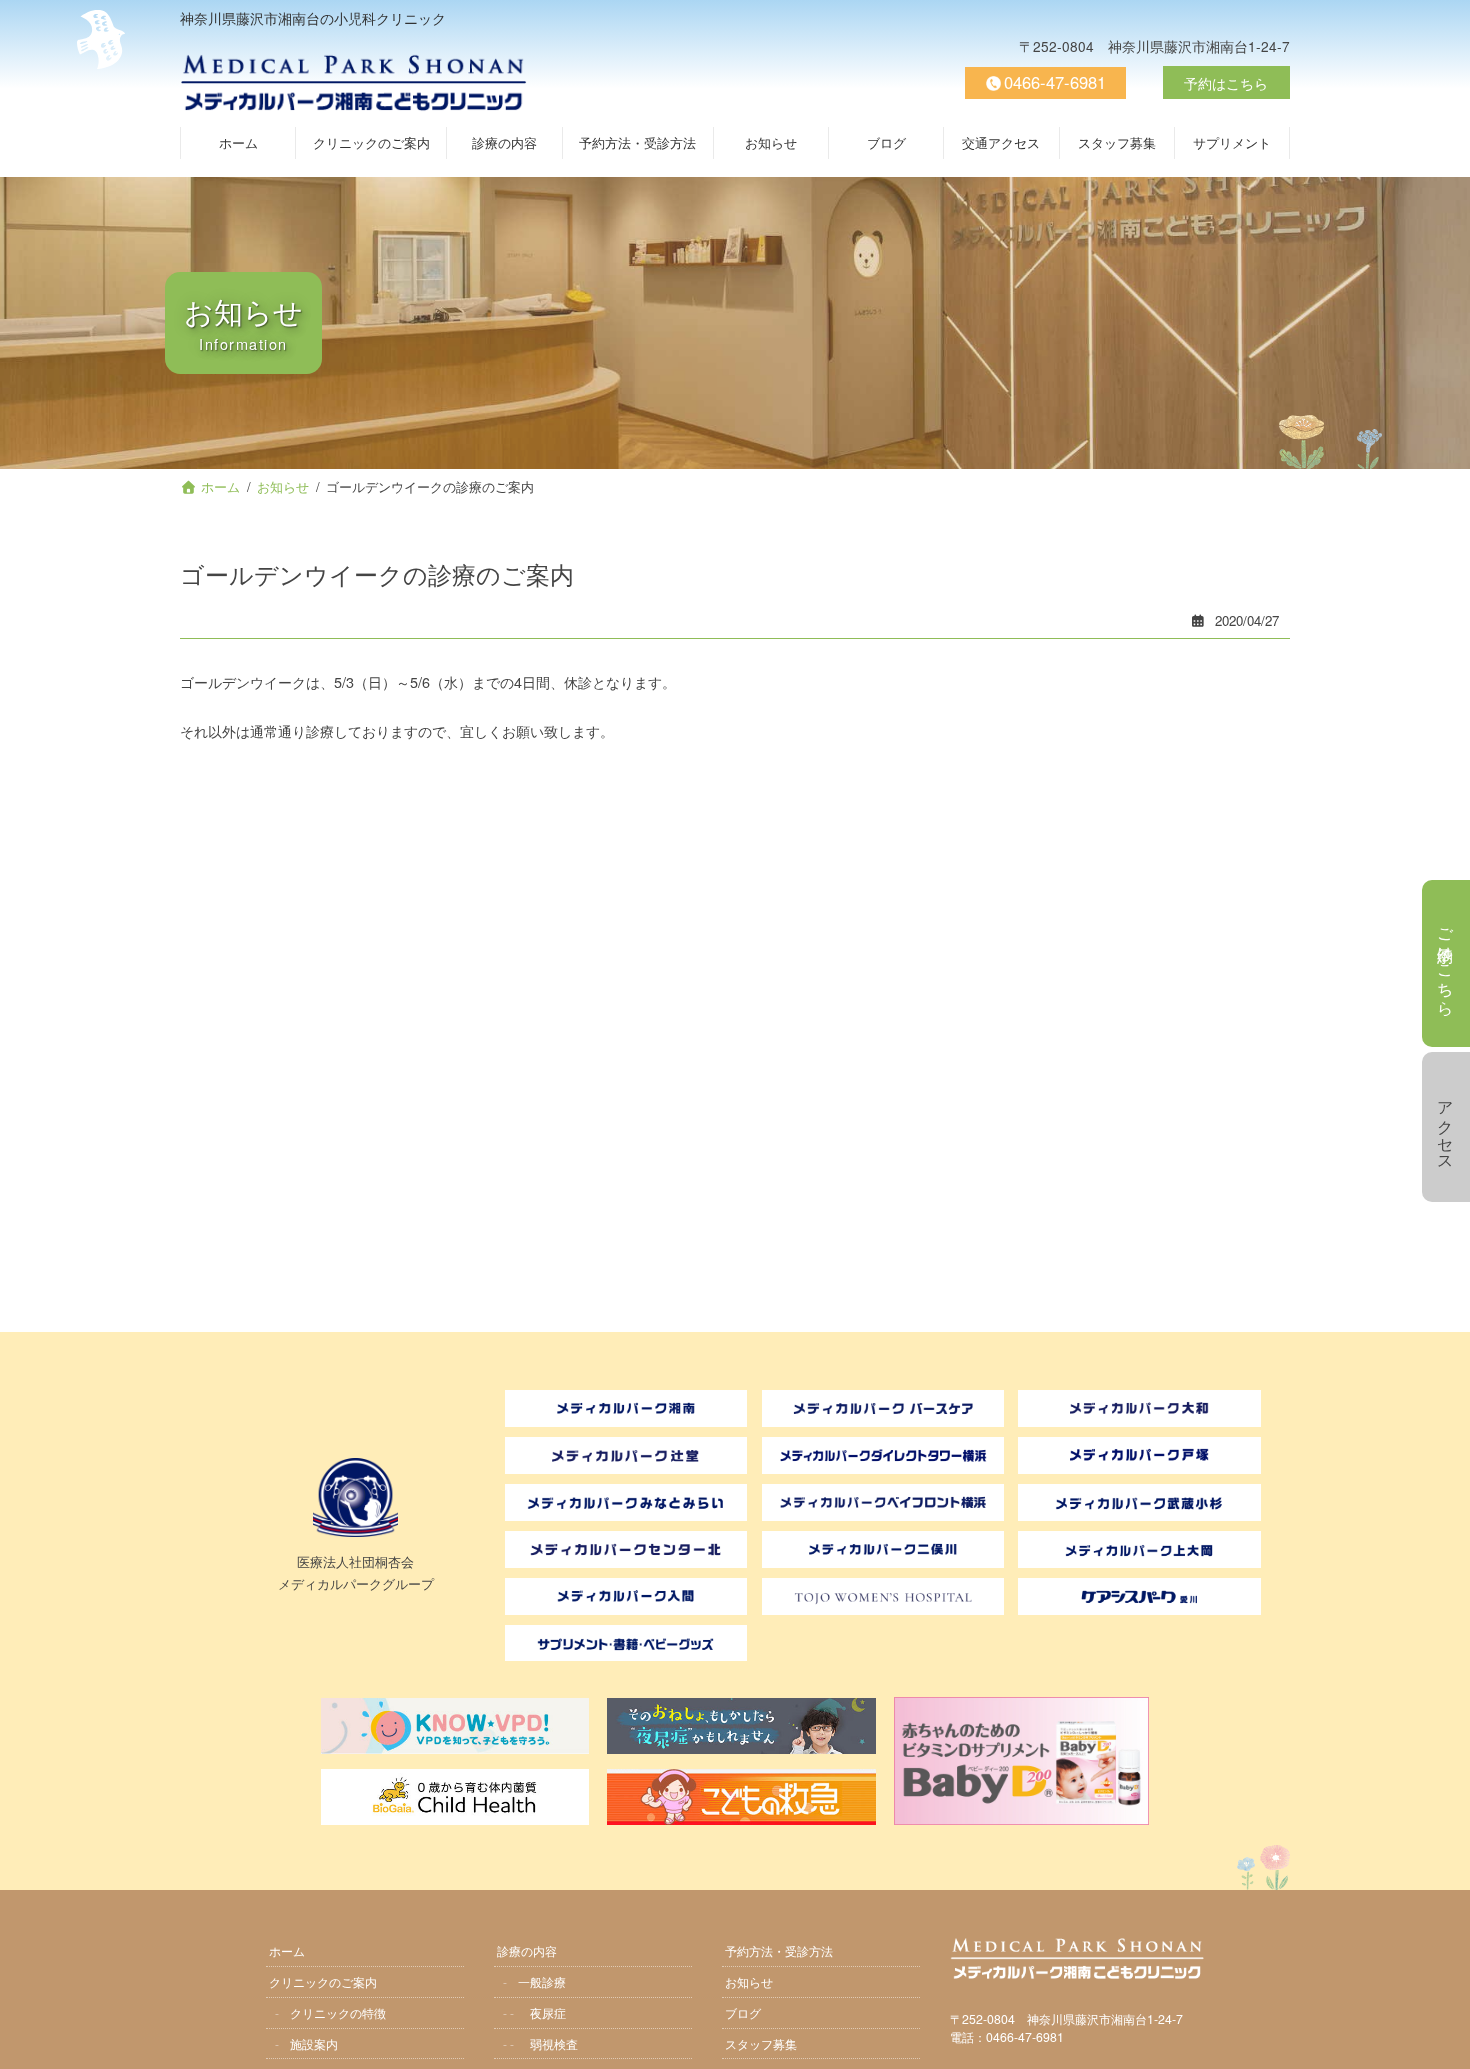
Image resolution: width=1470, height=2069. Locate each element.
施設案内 (314, 2042)
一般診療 (542, 1980)
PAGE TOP (1444, 2041)
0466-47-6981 (1055, 82)
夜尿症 (548, 2011)
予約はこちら (1226, 82)
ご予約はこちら (1446, 963)
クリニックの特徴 (338, 2011)
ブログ (743, 2011)
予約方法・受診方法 (779, 1949)
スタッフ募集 (761, 2042)
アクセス (1446, 1127)
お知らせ (749, 1980)
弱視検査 (554, 2042)
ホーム (287, 1949)
